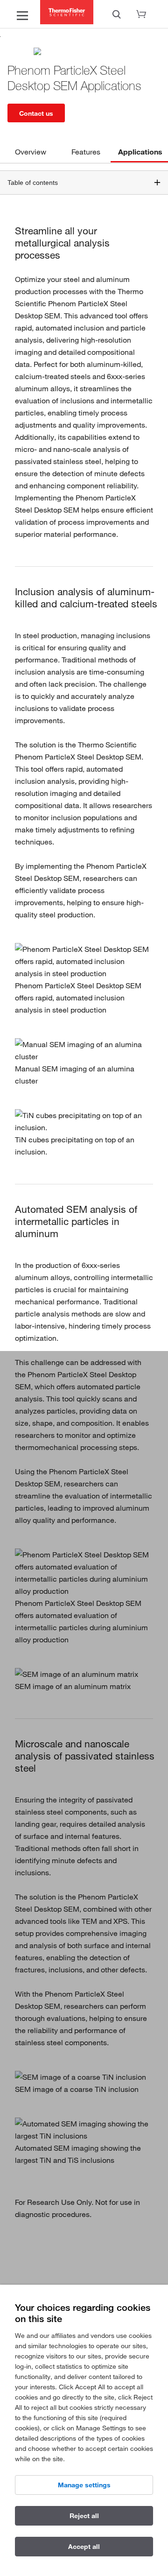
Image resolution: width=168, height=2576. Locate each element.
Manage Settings (84, 2485)
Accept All (84, 2547)
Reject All (84, 2516)
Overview (31, 152)
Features (86, 152)
